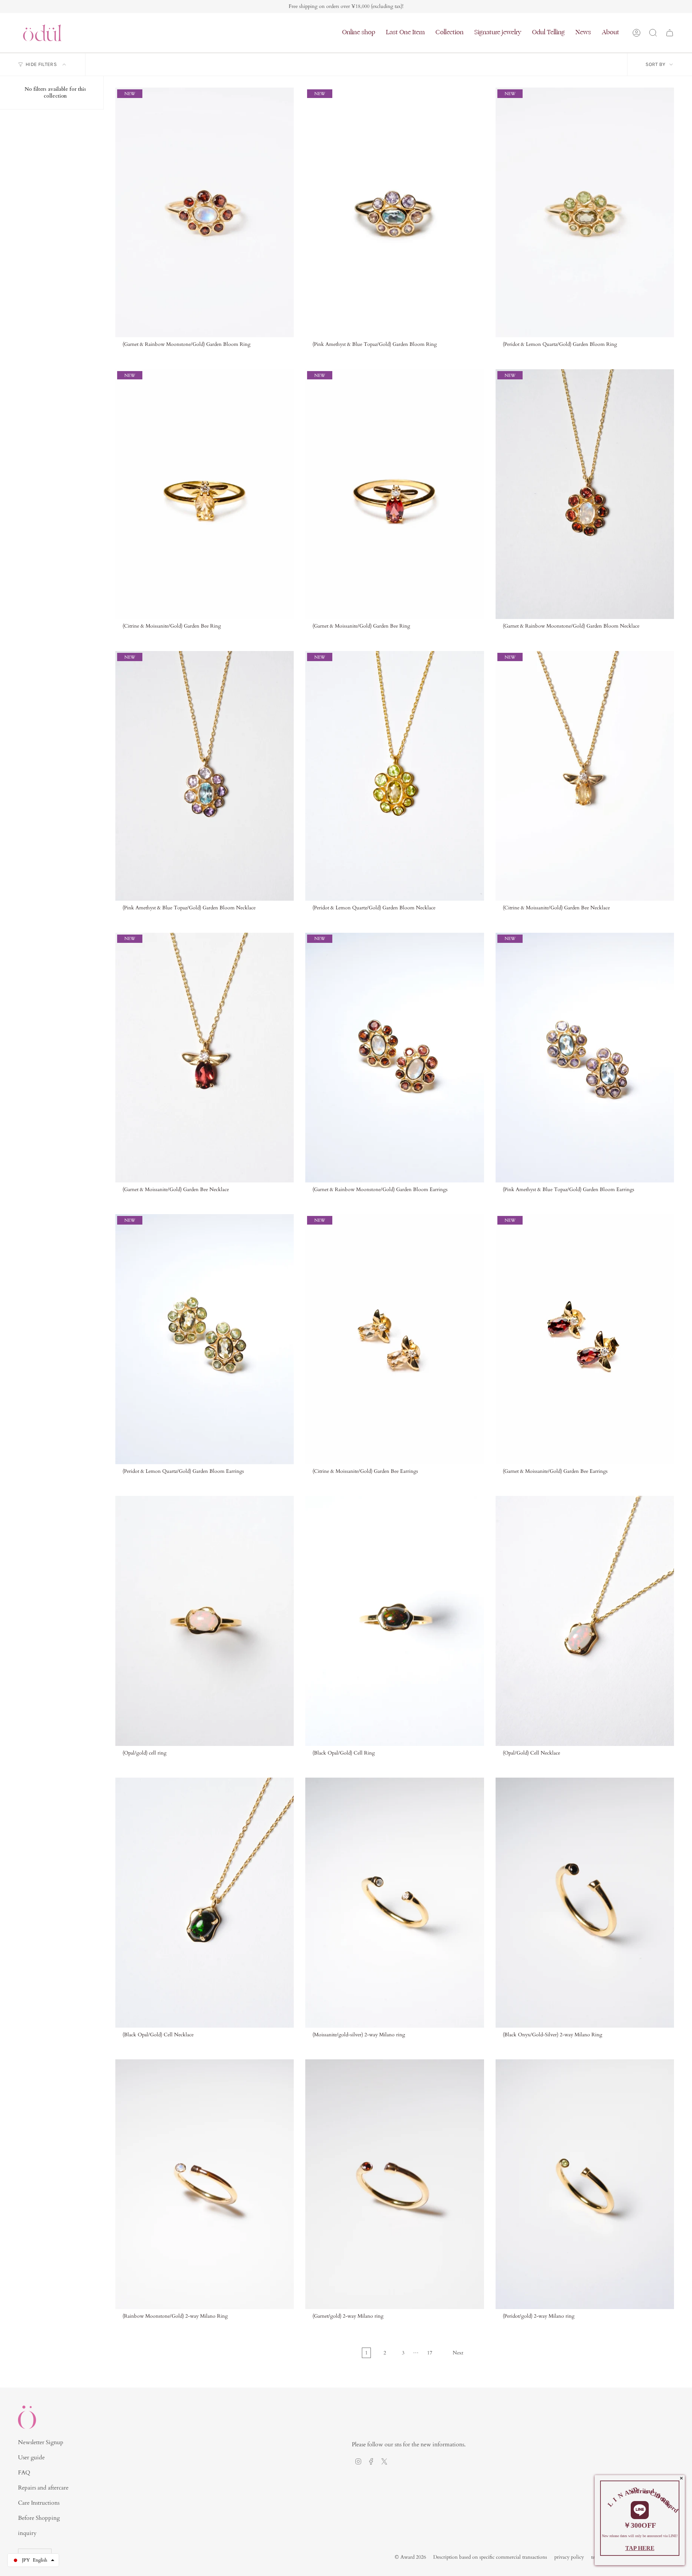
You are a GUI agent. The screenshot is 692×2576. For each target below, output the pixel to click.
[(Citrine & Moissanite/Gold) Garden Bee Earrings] (394, 1339)
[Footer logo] (27, 2417)
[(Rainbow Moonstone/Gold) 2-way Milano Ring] (205, 2184)
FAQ (24, 2473)
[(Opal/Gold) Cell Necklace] (585, 1621)
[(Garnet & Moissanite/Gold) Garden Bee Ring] (394, 494)
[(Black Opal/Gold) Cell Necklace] (205, 1902)
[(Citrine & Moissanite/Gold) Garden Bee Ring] (205, 494)
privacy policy (569, 2557)
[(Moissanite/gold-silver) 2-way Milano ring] (394, 1902)
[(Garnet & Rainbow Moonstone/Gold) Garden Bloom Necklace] (585, 494)
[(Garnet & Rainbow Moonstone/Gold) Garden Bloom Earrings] (394, 1058)
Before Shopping (39, 2518)
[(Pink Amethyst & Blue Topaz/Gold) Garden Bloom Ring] (394, 212)
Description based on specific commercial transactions (490, 2557)
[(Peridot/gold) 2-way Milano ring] (585, 2184)
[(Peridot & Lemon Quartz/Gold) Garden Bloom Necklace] (394, 776)
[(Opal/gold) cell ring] (205, 1621)
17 (430, 2353)
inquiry (27, 2533)
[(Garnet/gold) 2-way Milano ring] (394, 2184)
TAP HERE (640, 2548)
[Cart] (670, 33)
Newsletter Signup (41, 2442)
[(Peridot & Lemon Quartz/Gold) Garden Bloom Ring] (585, 212)
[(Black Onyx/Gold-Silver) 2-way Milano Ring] (585, 1902)
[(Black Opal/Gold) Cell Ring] (394, 1621)
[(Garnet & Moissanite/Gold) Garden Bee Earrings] (585, 1339)
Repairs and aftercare (43, 2488)
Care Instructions (39, 2503)
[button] (359, 33)
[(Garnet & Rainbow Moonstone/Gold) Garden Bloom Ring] (205, 212)
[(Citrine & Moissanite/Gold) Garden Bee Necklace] (585, 776)
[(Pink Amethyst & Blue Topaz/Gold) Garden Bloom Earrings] (585, 1058)
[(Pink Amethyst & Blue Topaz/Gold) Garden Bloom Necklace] (205, 776)
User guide (31, 2457)
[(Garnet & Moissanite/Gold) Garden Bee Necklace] (205, 1058)
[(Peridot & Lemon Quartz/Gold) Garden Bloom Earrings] (205, 1339)
